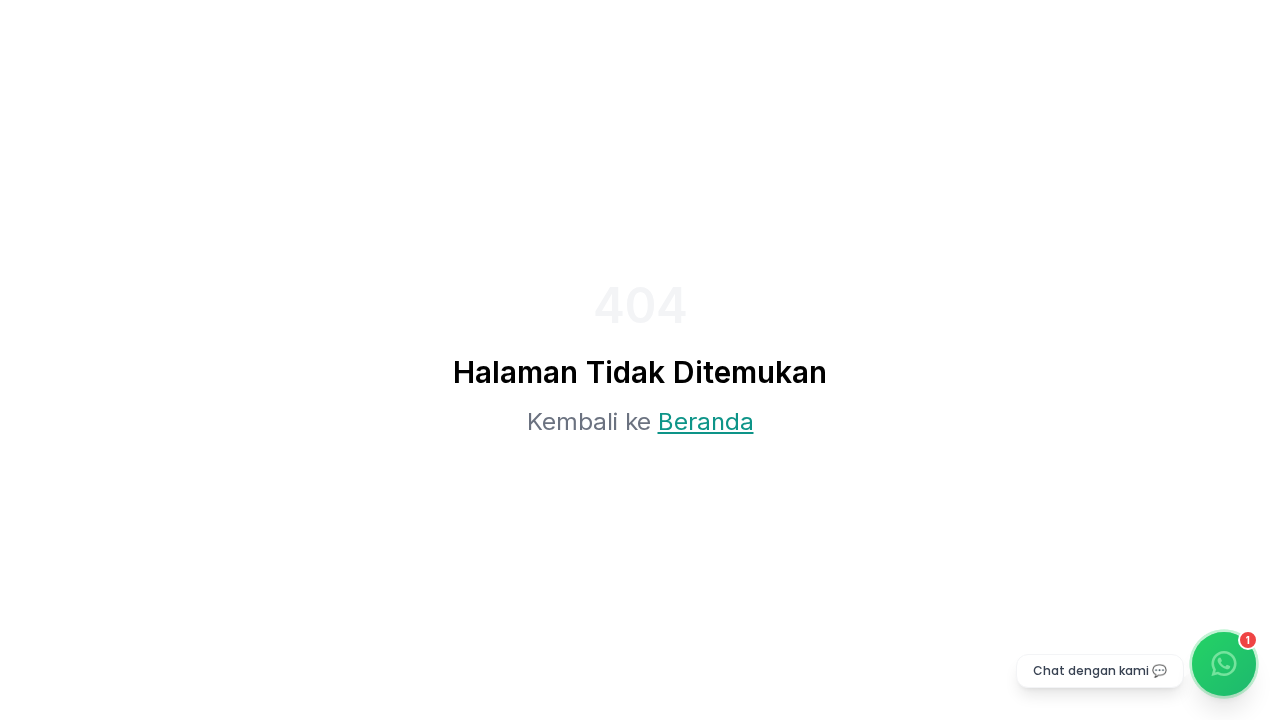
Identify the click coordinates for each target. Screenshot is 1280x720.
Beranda (706, 421)
